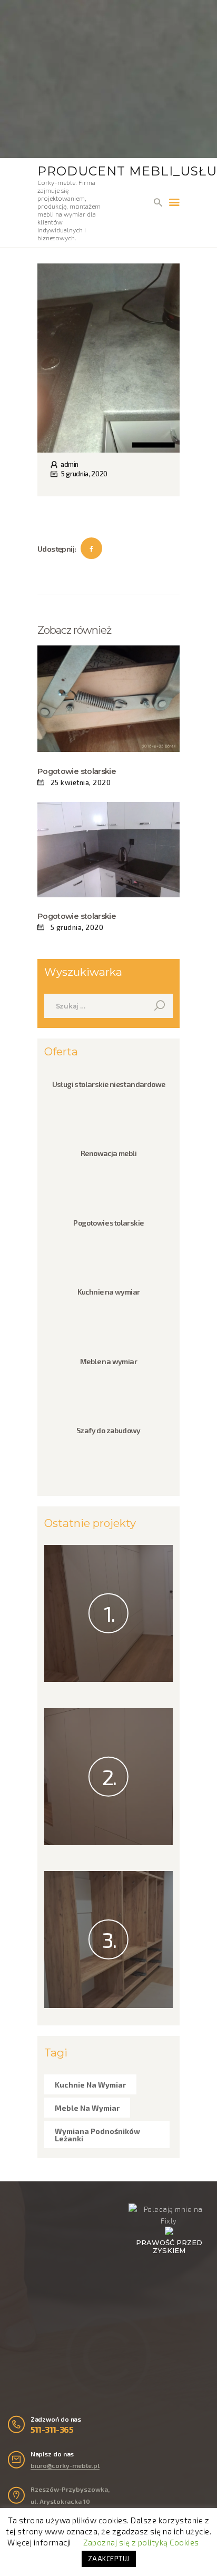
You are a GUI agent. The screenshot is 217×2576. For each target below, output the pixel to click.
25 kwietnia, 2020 (81, 782)
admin (69, 464)
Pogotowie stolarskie (77, 771)
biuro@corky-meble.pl (65, 2465)
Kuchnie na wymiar (109, 1292)
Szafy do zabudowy (108, 1430)
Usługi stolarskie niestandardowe (109, 1084)
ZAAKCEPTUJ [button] (109, 2559)
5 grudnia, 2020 (84, 474)
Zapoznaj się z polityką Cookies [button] (141, 2542)
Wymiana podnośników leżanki (97, 2135)
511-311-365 (52, 2429)
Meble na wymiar (108, 1361)
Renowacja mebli (108, 1153)
